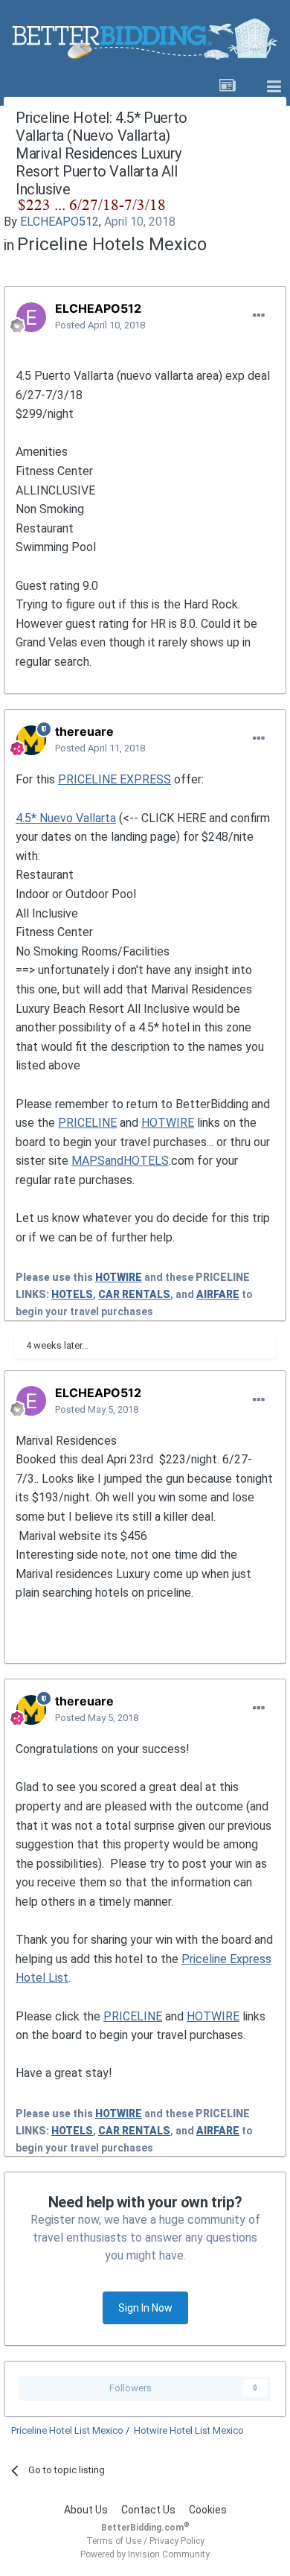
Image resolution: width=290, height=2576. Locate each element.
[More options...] (259, 316)
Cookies (208, 2510)
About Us (86, 2510)
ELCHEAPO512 (59, 222)
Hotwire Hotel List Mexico (189, 2430)
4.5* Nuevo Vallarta (66, 818)
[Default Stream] (228, 87)
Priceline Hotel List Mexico (67, 2430)
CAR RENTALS (134, 1294)
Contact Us (148, 2510)
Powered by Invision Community (145, 2554)
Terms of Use (114, 2541)
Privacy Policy (177, 2541)
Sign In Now (145, 2308)
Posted (100, 325)
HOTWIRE (168, 1123)
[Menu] (274, 87)
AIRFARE (218, 1294)
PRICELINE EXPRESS (115, 779)
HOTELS (72, 1294)
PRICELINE (87, 1123)
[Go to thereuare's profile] (31, 740)
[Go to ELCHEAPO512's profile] (31, 317)
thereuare (84, 731)
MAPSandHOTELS (120, 1161)
